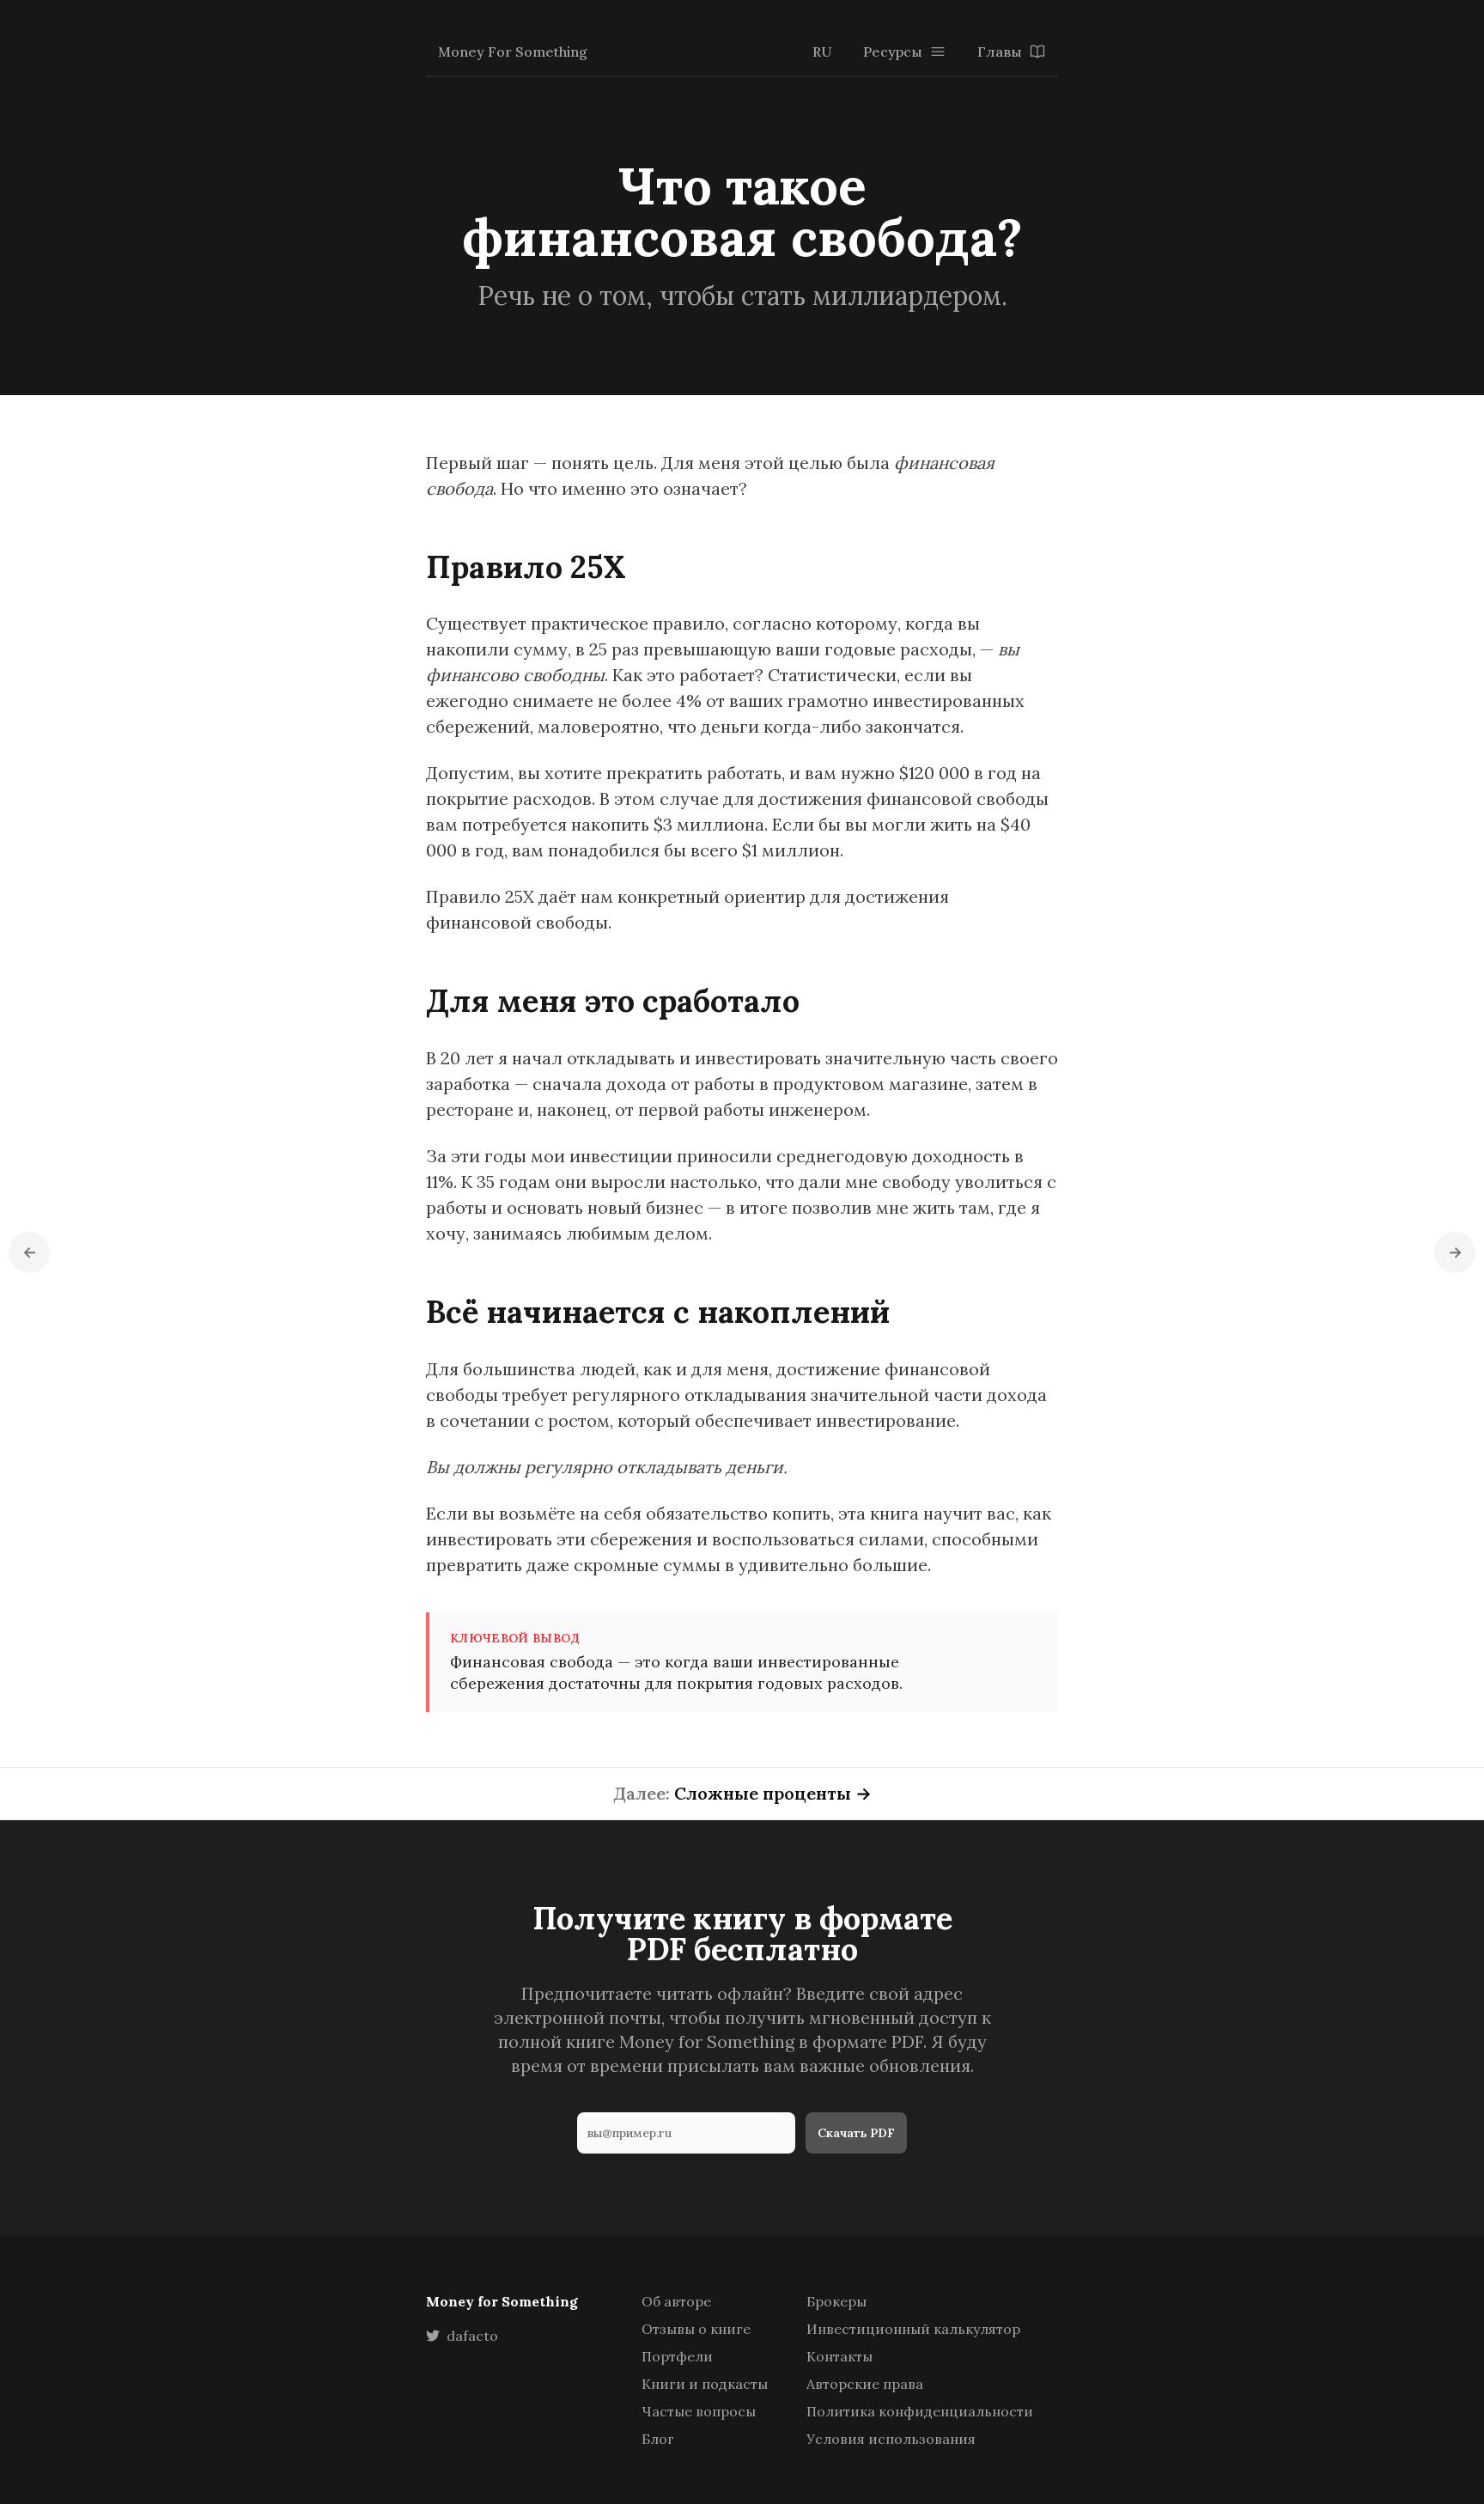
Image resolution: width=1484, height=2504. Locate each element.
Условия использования (891, 2439)
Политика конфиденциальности (920, 2411)
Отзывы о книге (696, 2329)
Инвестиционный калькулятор (913, 2329)
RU (822, 52)
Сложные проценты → (773, 1793)
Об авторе (676, 2301)
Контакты (839, 2356)
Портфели (677, 2356)
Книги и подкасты (705, 2384)
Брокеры (836, 2301)
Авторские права (865, 2384)
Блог (658, 2439)
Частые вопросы (699, 2411)
